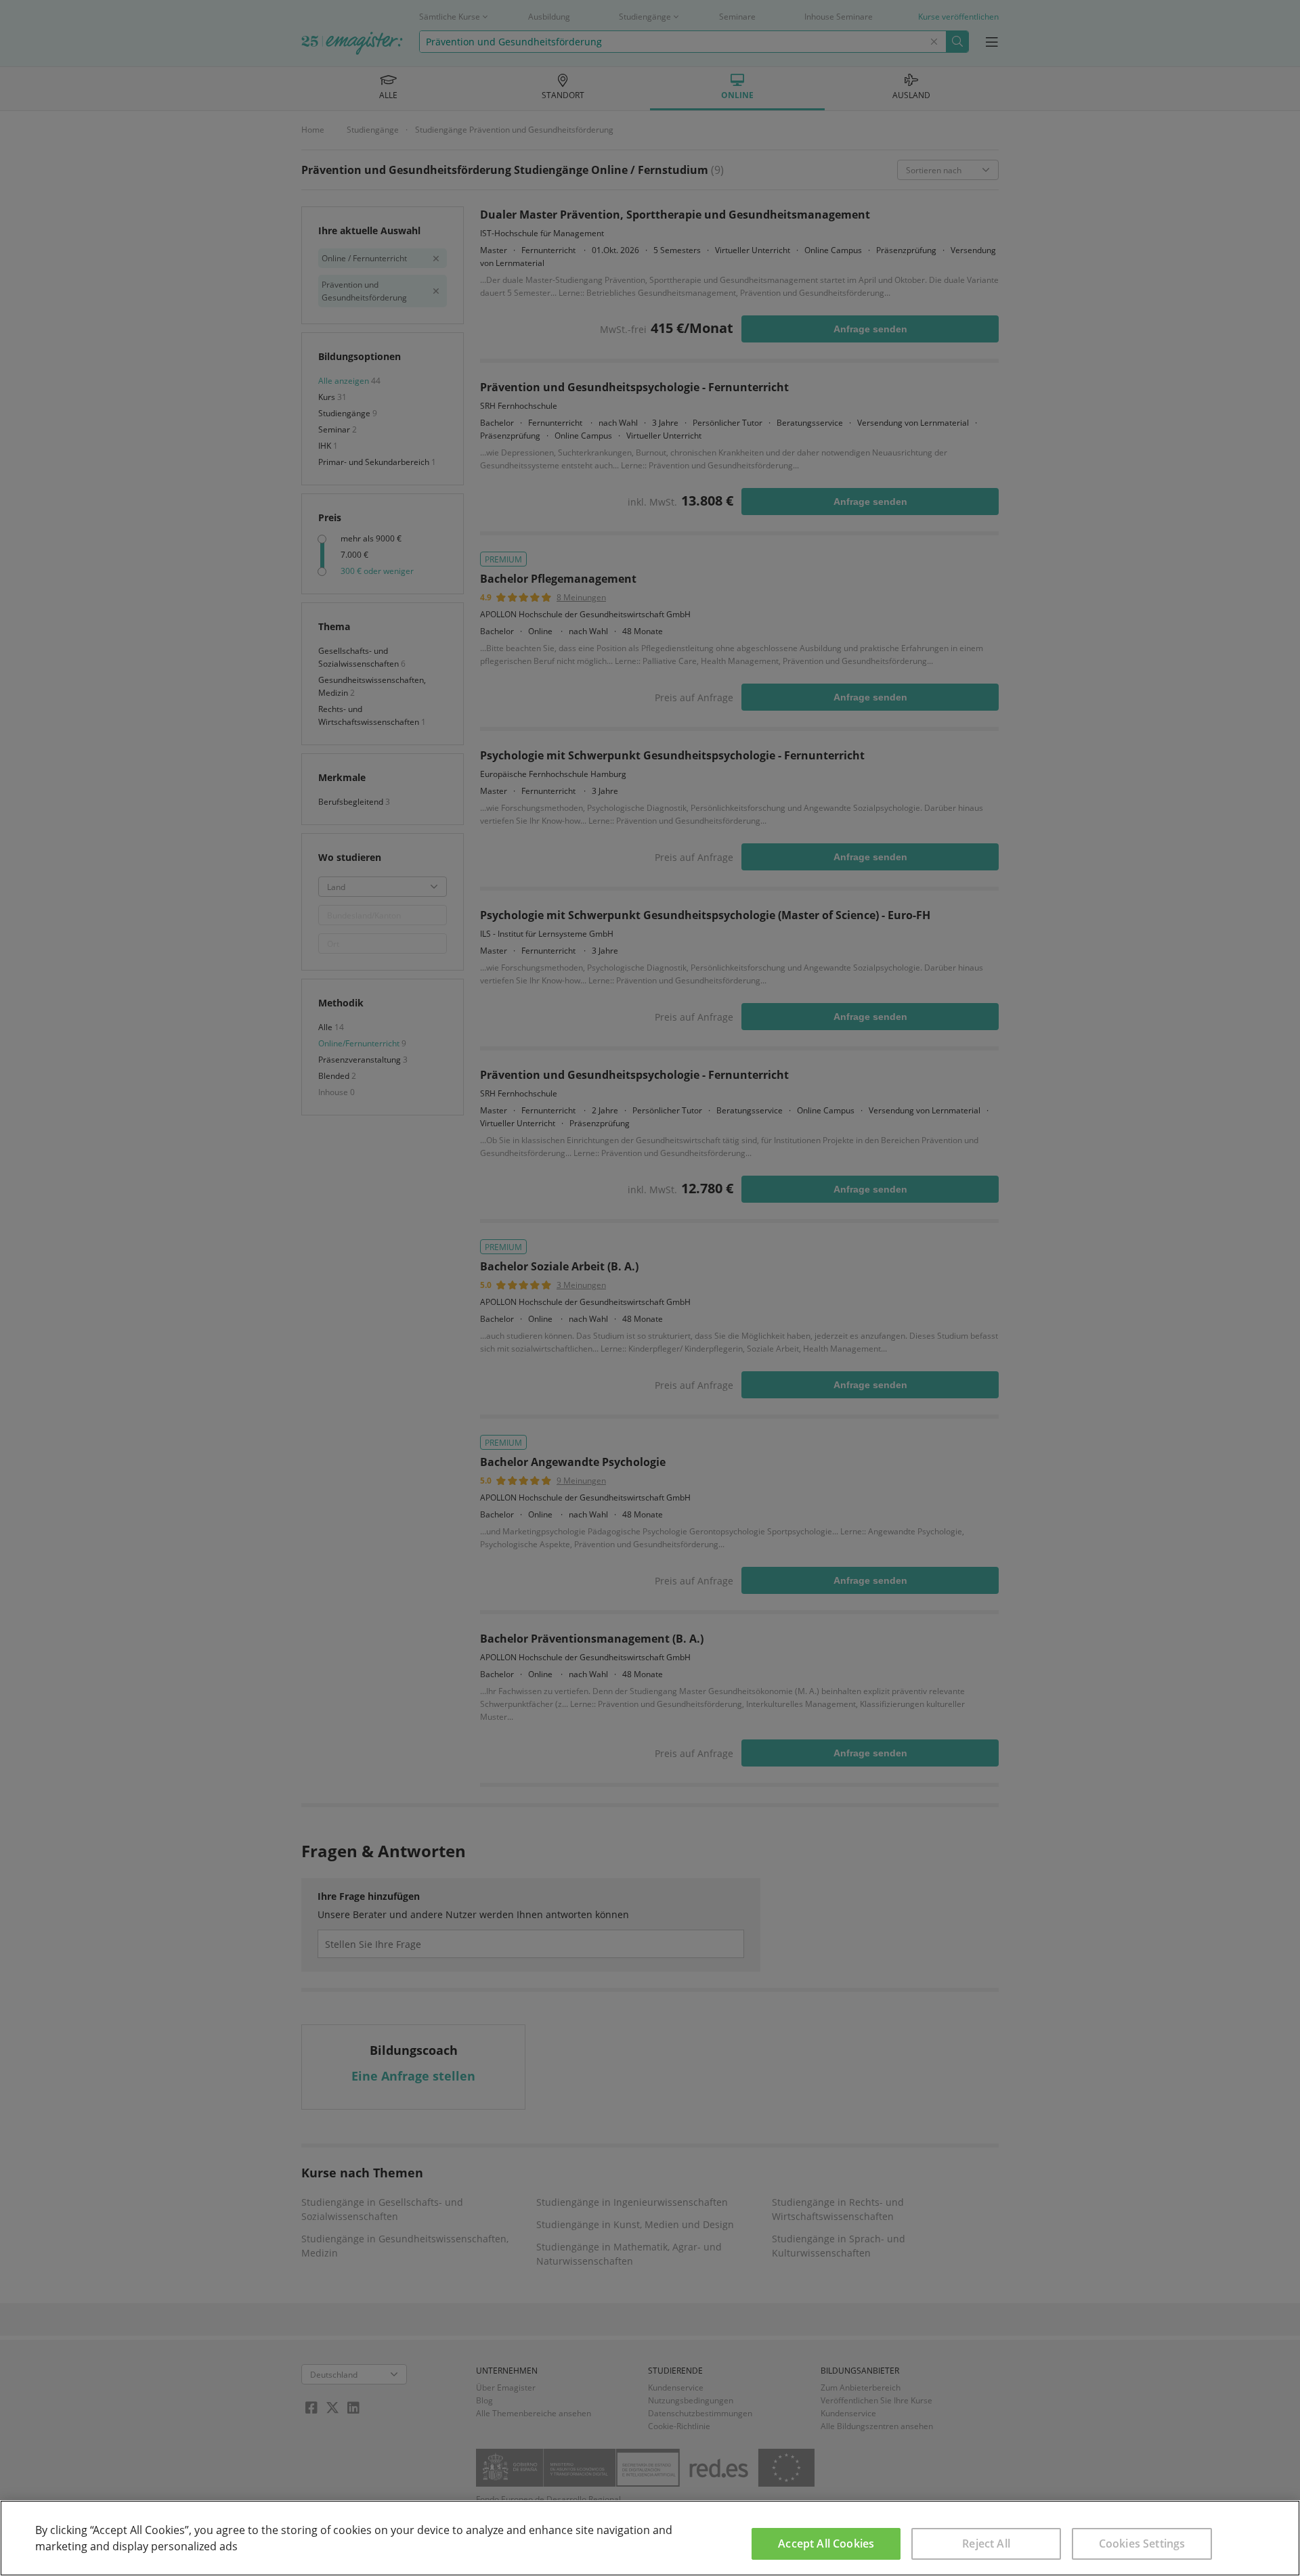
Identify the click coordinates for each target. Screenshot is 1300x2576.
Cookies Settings (1142, 2544)
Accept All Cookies (826, 2544)
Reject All (986, 2544)
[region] (650, 2538)
